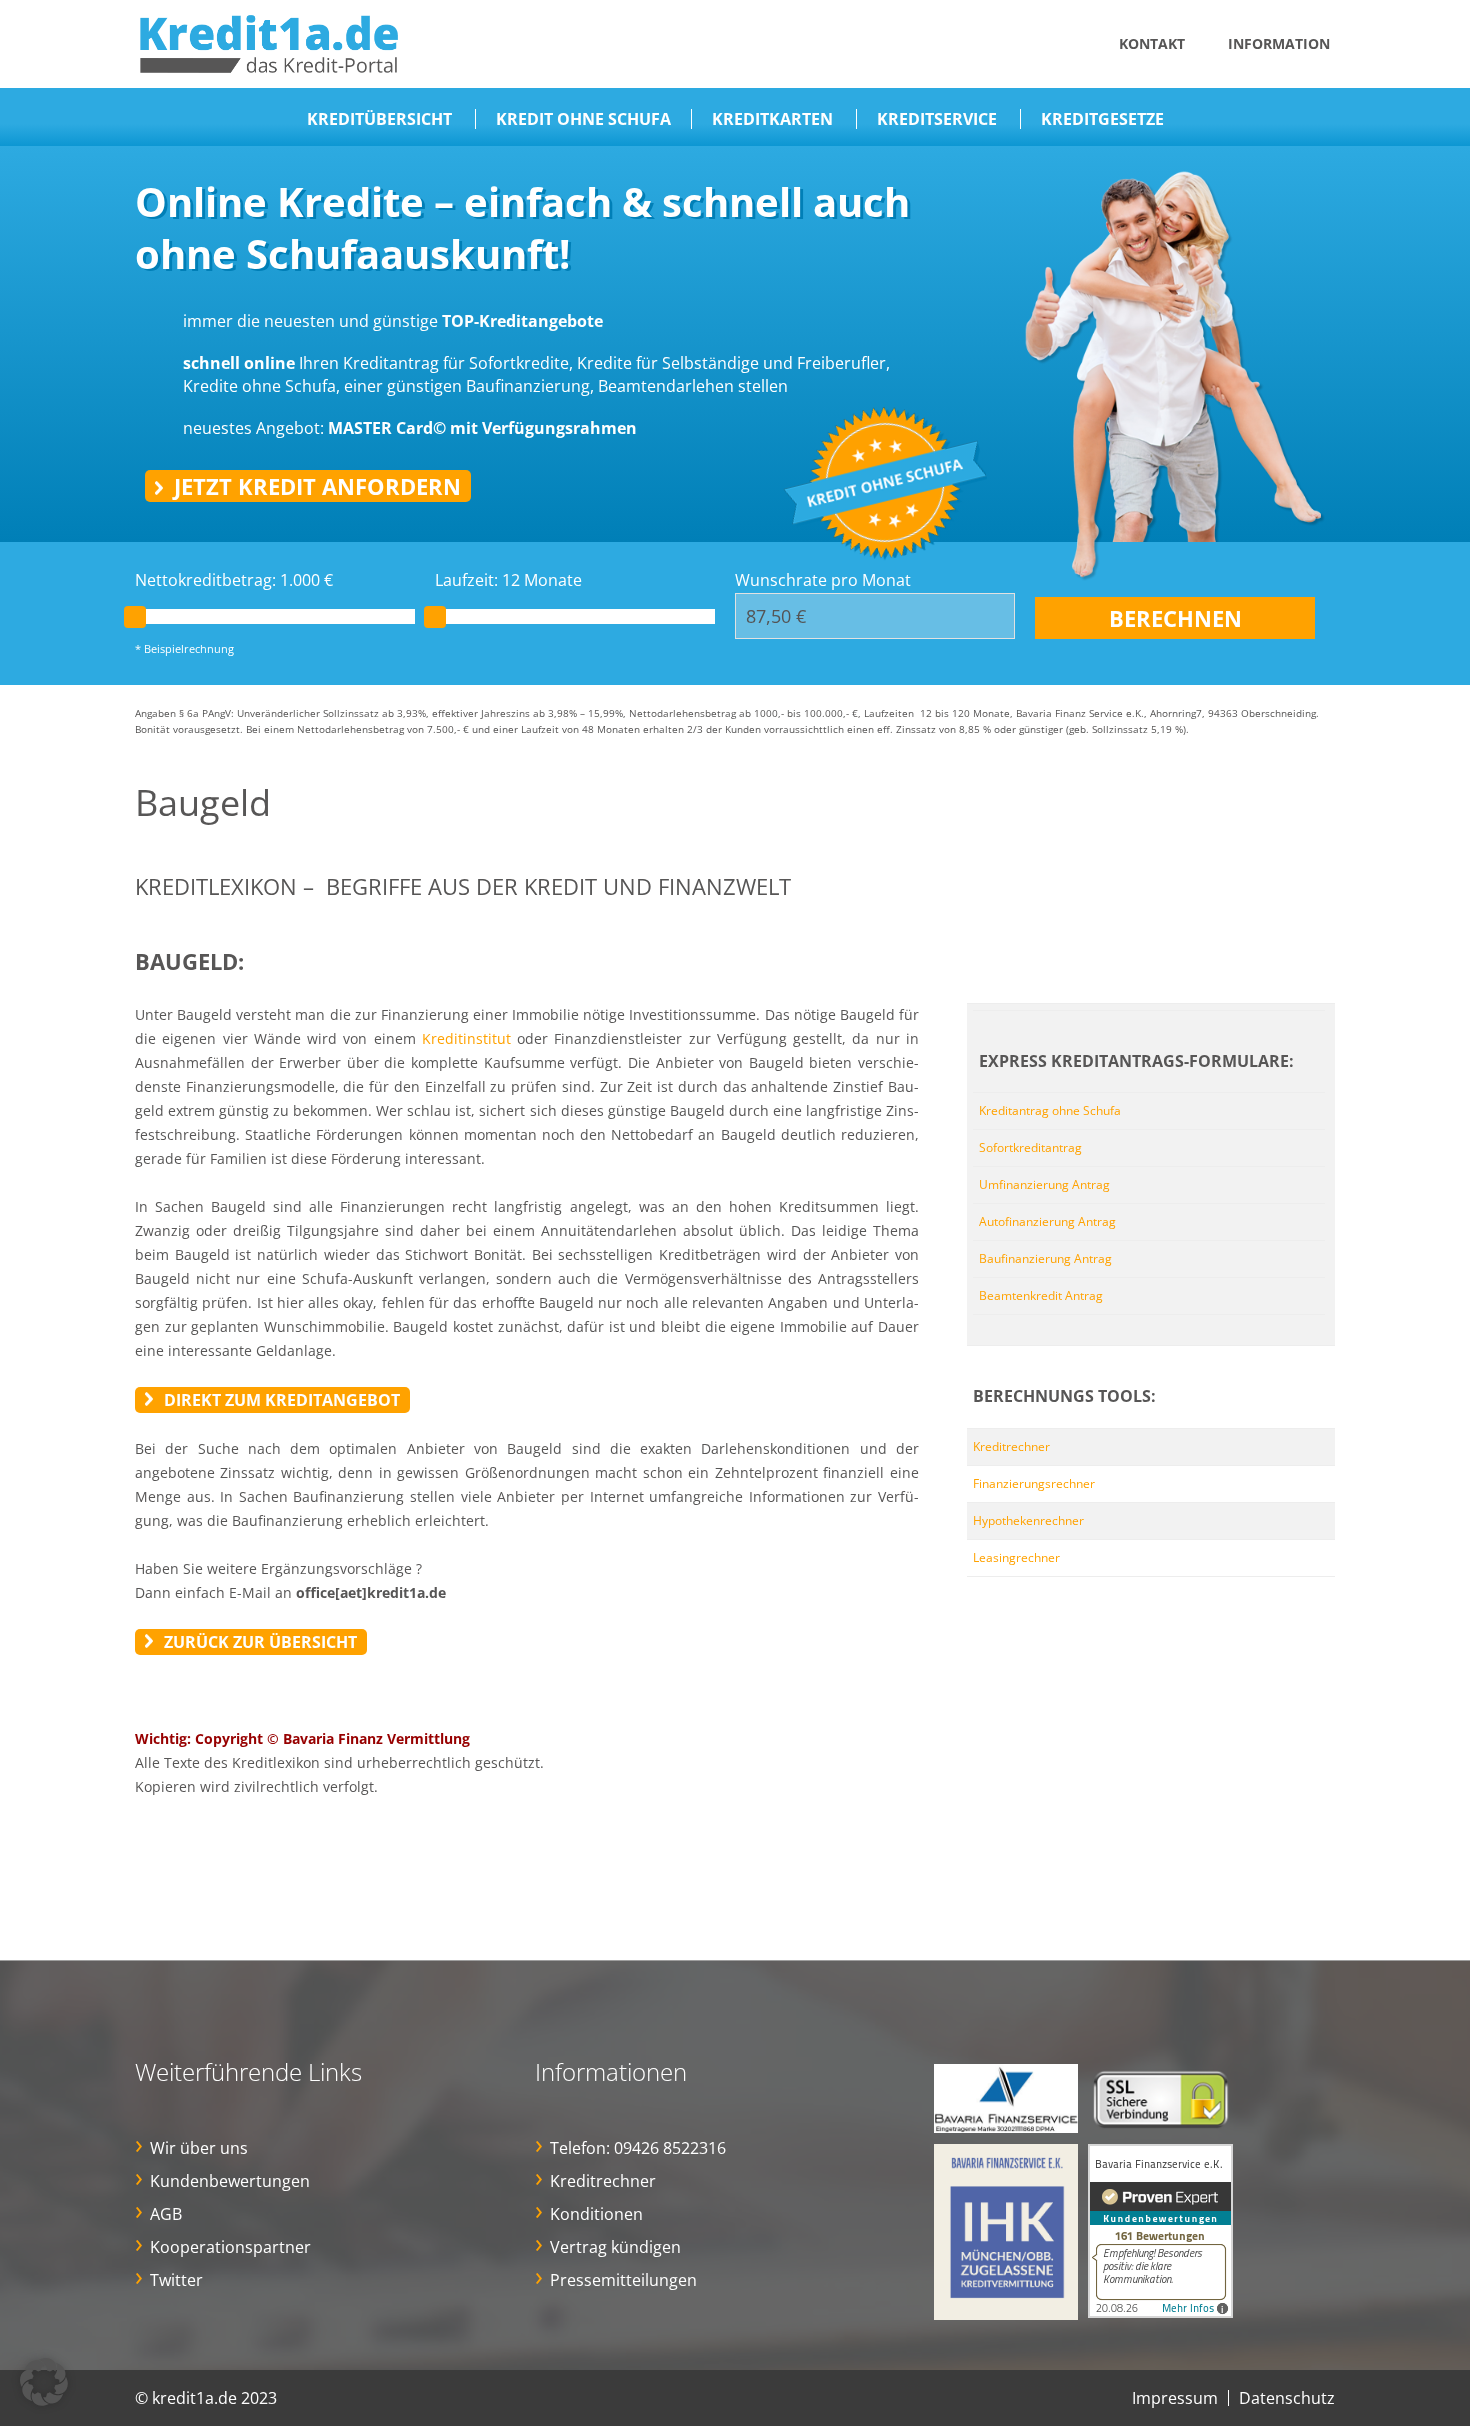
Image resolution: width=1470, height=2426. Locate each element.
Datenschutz (1287, 2398)
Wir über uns (199, 2148)
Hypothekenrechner (1028, 1520)
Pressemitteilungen (623, 2280)
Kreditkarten (772, 119)
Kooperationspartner (230, 2247)
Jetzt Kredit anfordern (317, 486)
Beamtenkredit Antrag (1041, 1295)
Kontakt (1152, 43)
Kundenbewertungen (230, 2181)
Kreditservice (937, 119)
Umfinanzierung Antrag (1044, 1184)
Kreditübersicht (379, 119)
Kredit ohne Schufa (583, 119)
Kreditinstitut (466, 1038)
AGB (166, 2214)
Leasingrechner (1016, 1557)
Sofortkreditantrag (1030, 1147)
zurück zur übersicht (260, 1642)
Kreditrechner (1011, 1446)
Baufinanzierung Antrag (1045, 1258)
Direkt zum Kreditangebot (282, 1400)
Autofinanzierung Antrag (1047, 1221)
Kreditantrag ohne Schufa (1050, 1110)
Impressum (1175, 2398)
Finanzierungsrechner (1034, 1483)
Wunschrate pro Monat (823, 580)
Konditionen (596, 2214)
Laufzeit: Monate (508, 580)
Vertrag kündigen (615, 2247)
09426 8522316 (670, 2148)
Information (1279, 43)
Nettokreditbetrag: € (234, 580)
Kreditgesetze (1102, 119)
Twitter (176, 2280)
